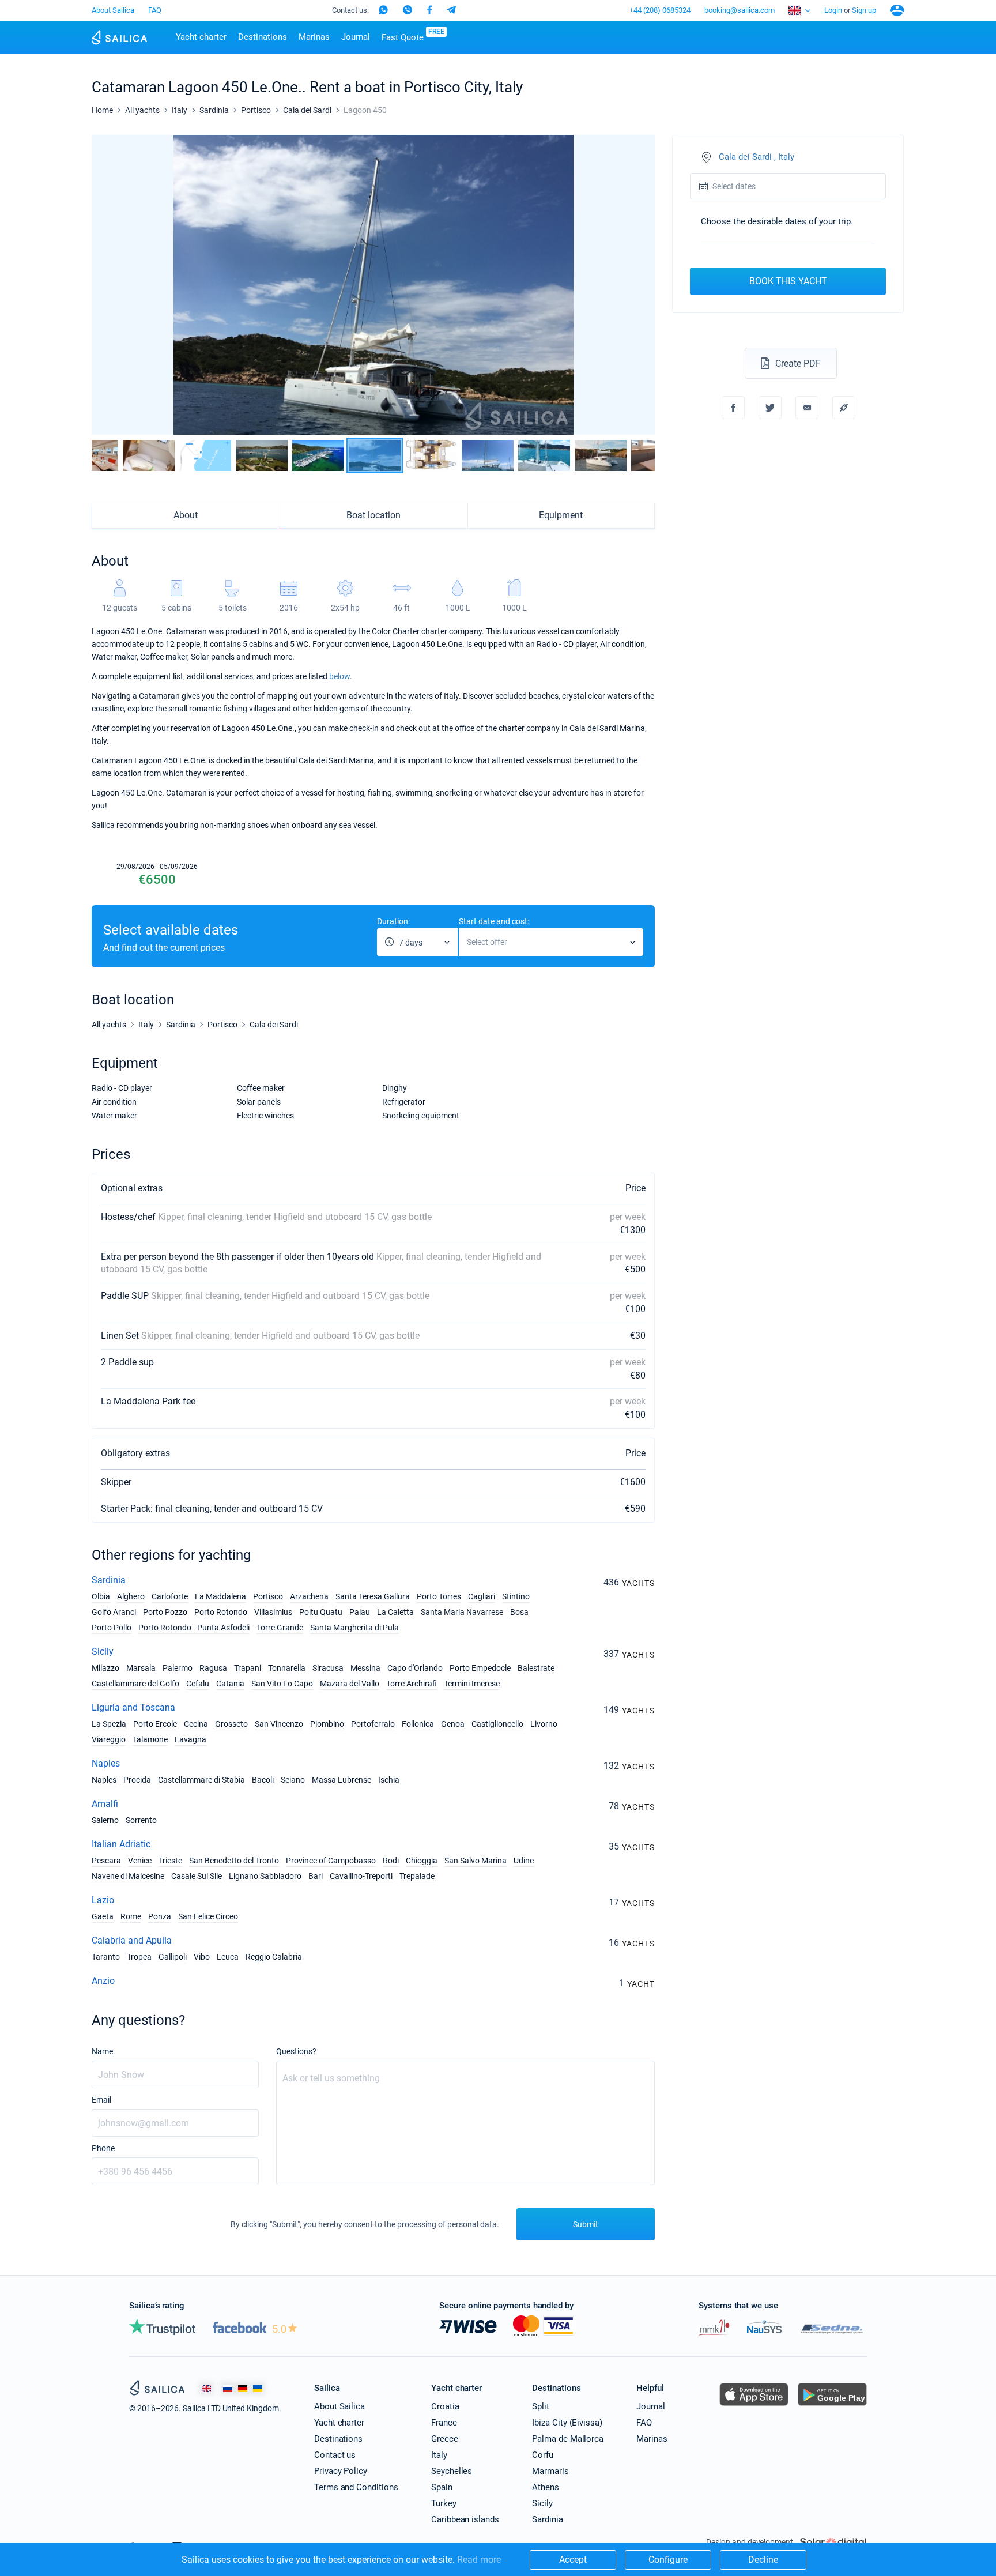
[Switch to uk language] (258, 2388)
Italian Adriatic (121, 1844)
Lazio (103, 1900)
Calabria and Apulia (132, 1940)
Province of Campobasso (331, 1861)
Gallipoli (173, 1957)
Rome (131, 1916)
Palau (360, 1612)
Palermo (178, 1668)
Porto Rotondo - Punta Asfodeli (194, 1628)
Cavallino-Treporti (361, 1876)
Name (102, 2051)
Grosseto (231, 1724)
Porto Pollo (112, 1628)
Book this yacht (788, 281)
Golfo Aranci (114, 1612)
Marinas (314, 37)
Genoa (453, 1724)
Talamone (150, 1739)
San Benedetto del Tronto (234, 1861)
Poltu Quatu (321, 1612)
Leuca (228, 1957)
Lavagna (190, 1739)
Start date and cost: (494, 921)
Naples (106, 1763)
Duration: (393, 921)
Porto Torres (439, 1596)
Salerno (105, 1820)
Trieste (170, 1861)
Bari (316, 1876)
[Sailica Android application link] (832, 2406)
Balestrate (536, 1668)
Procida (137, 1780)
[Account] (897, 10)
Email (101, 2100)
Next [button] (636, 285)
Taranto (106, 1957)
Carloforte (170, 1596)
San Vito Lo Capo (282, 1684)
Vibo (202, 1957)
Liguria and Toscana (133, 1707)
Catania (230, 1684)
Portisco (268, 1596)
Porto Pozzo (165, 1612)
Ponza (160, 1916)
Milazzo (105, 1668)
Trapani (248, 1668)
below (339, 676)
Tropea (139, 1957)
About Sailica (113, 10)
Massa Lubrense (342, 1780)
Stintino (516, 1596)
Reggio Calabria (274, 1957)
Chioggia (422, 1861)
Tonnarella (287, 1668)
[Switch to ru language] (228, 2388)
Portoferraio (373, 1724)
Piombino (327, 1724)
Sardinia (109, 1580)
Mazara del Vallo (350, 1684)
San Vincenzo (279, 1724)
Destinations (263, 37)
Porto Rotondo (221, 1612)
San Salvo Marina (476, 1861)
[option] (373, 285)
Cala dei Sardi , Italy (757, 157)
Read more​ (479, 2560)
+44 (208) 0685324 (660, 10)
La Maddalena (220, 1596)
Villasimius (273, 1612)
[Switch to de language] (243, 2388)
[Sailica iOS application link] (754, 2406)
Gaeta (103, 1916)
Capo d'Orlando (415, 1668)
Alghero (131, 1596)
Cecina (196, 1724)
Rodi (391, 1861)
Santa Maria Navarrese (462, 1612)
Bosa (519, 1612)
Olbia (101, 1596)
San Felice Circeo (208, 1916)
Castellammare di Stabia (201, 1780)
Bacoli (263, 1780)
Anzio (103, 1981)
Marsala (141, 1668)
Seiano (293, 1780)
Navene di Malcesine (128, 1876)
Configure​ (668, 2560)
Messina (365, 1668)
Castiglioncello (497, 1724)
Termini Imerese (472, 1684)
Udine (524, 1861)
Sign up (864, 10)
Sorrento (141, 1820)
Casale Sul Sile (197, 1876)
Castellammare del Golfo (135, 1684)
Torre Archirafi (412, 1684)
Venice (140, 1861)
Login (833, 10)
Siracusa (328, 1668)
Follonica (418, 1724)
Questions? (296, 2051)
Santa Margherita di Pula (354, 1628)
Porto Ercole (155, 1724)
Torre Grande (280, 1628)
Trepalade (417, 1876)
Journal (356, 37)
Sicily (103, 1652)
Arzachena (309, 1596)
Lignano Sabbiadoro (265, 1876)
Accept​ (573, 2560)
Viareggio (109, 1739)
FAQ (155, 10)
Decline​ (763, 2560)
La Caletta (395, 1612)
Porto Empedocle (480, 1668)
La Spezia (109, 1724)
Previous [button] (110, 285)
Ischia (389, 1780)
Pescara (106, 1861)
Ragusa (213, 1668)
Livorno (544, 1724)
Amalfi (105, 1804)
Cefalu (198, 1684)
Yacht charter (201, 37)
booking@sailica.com (740, 10)
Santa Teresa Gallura (373, 1596)
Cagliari (482, 1596)
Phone (103, 2148)
